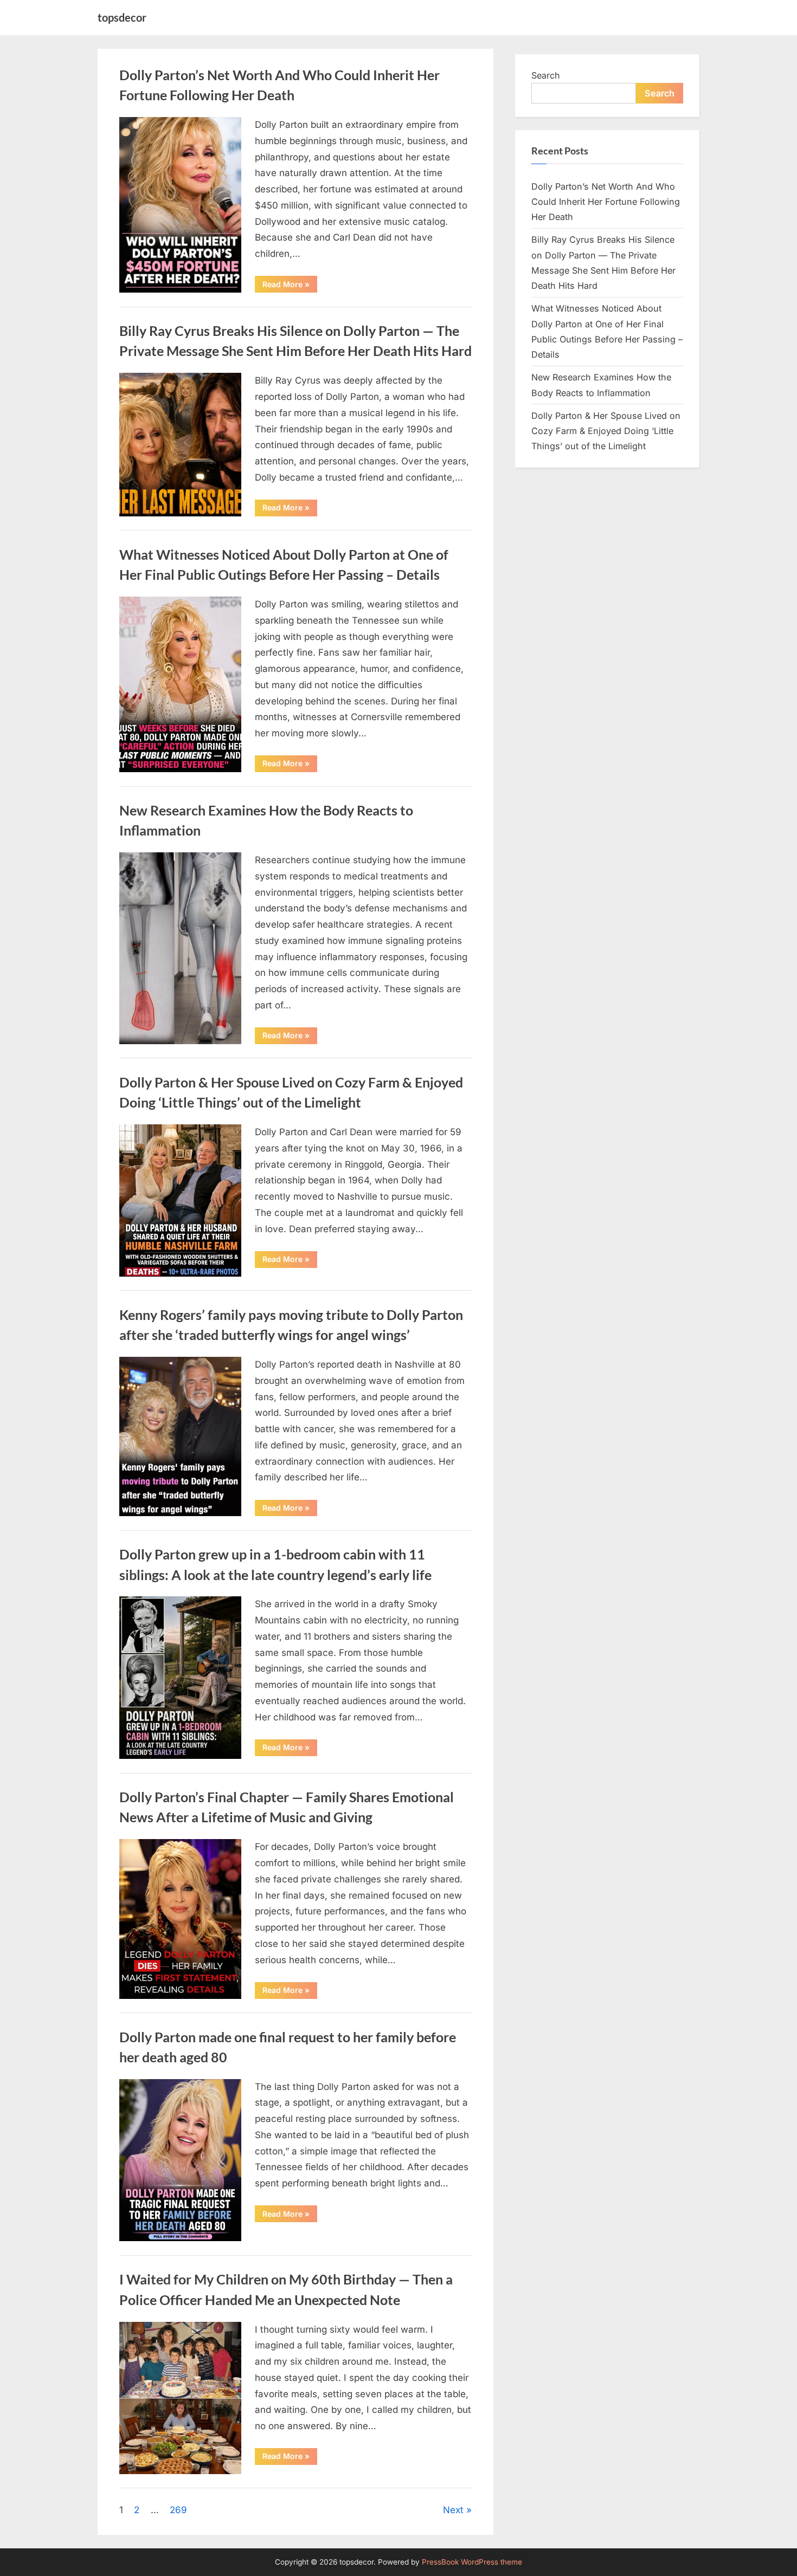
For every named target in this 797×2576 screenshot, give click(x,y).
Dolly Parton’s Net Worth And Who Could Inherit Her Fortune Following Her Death (606, 202)
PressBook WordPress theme (472, 2562)
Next (453, 2510)
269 (178, 2510)
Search (546, 75)
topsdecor (122, 17)
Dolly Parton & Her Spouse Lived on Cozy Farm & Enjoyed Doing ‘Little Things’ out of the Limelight (606, 431)
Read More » (290, 286)
